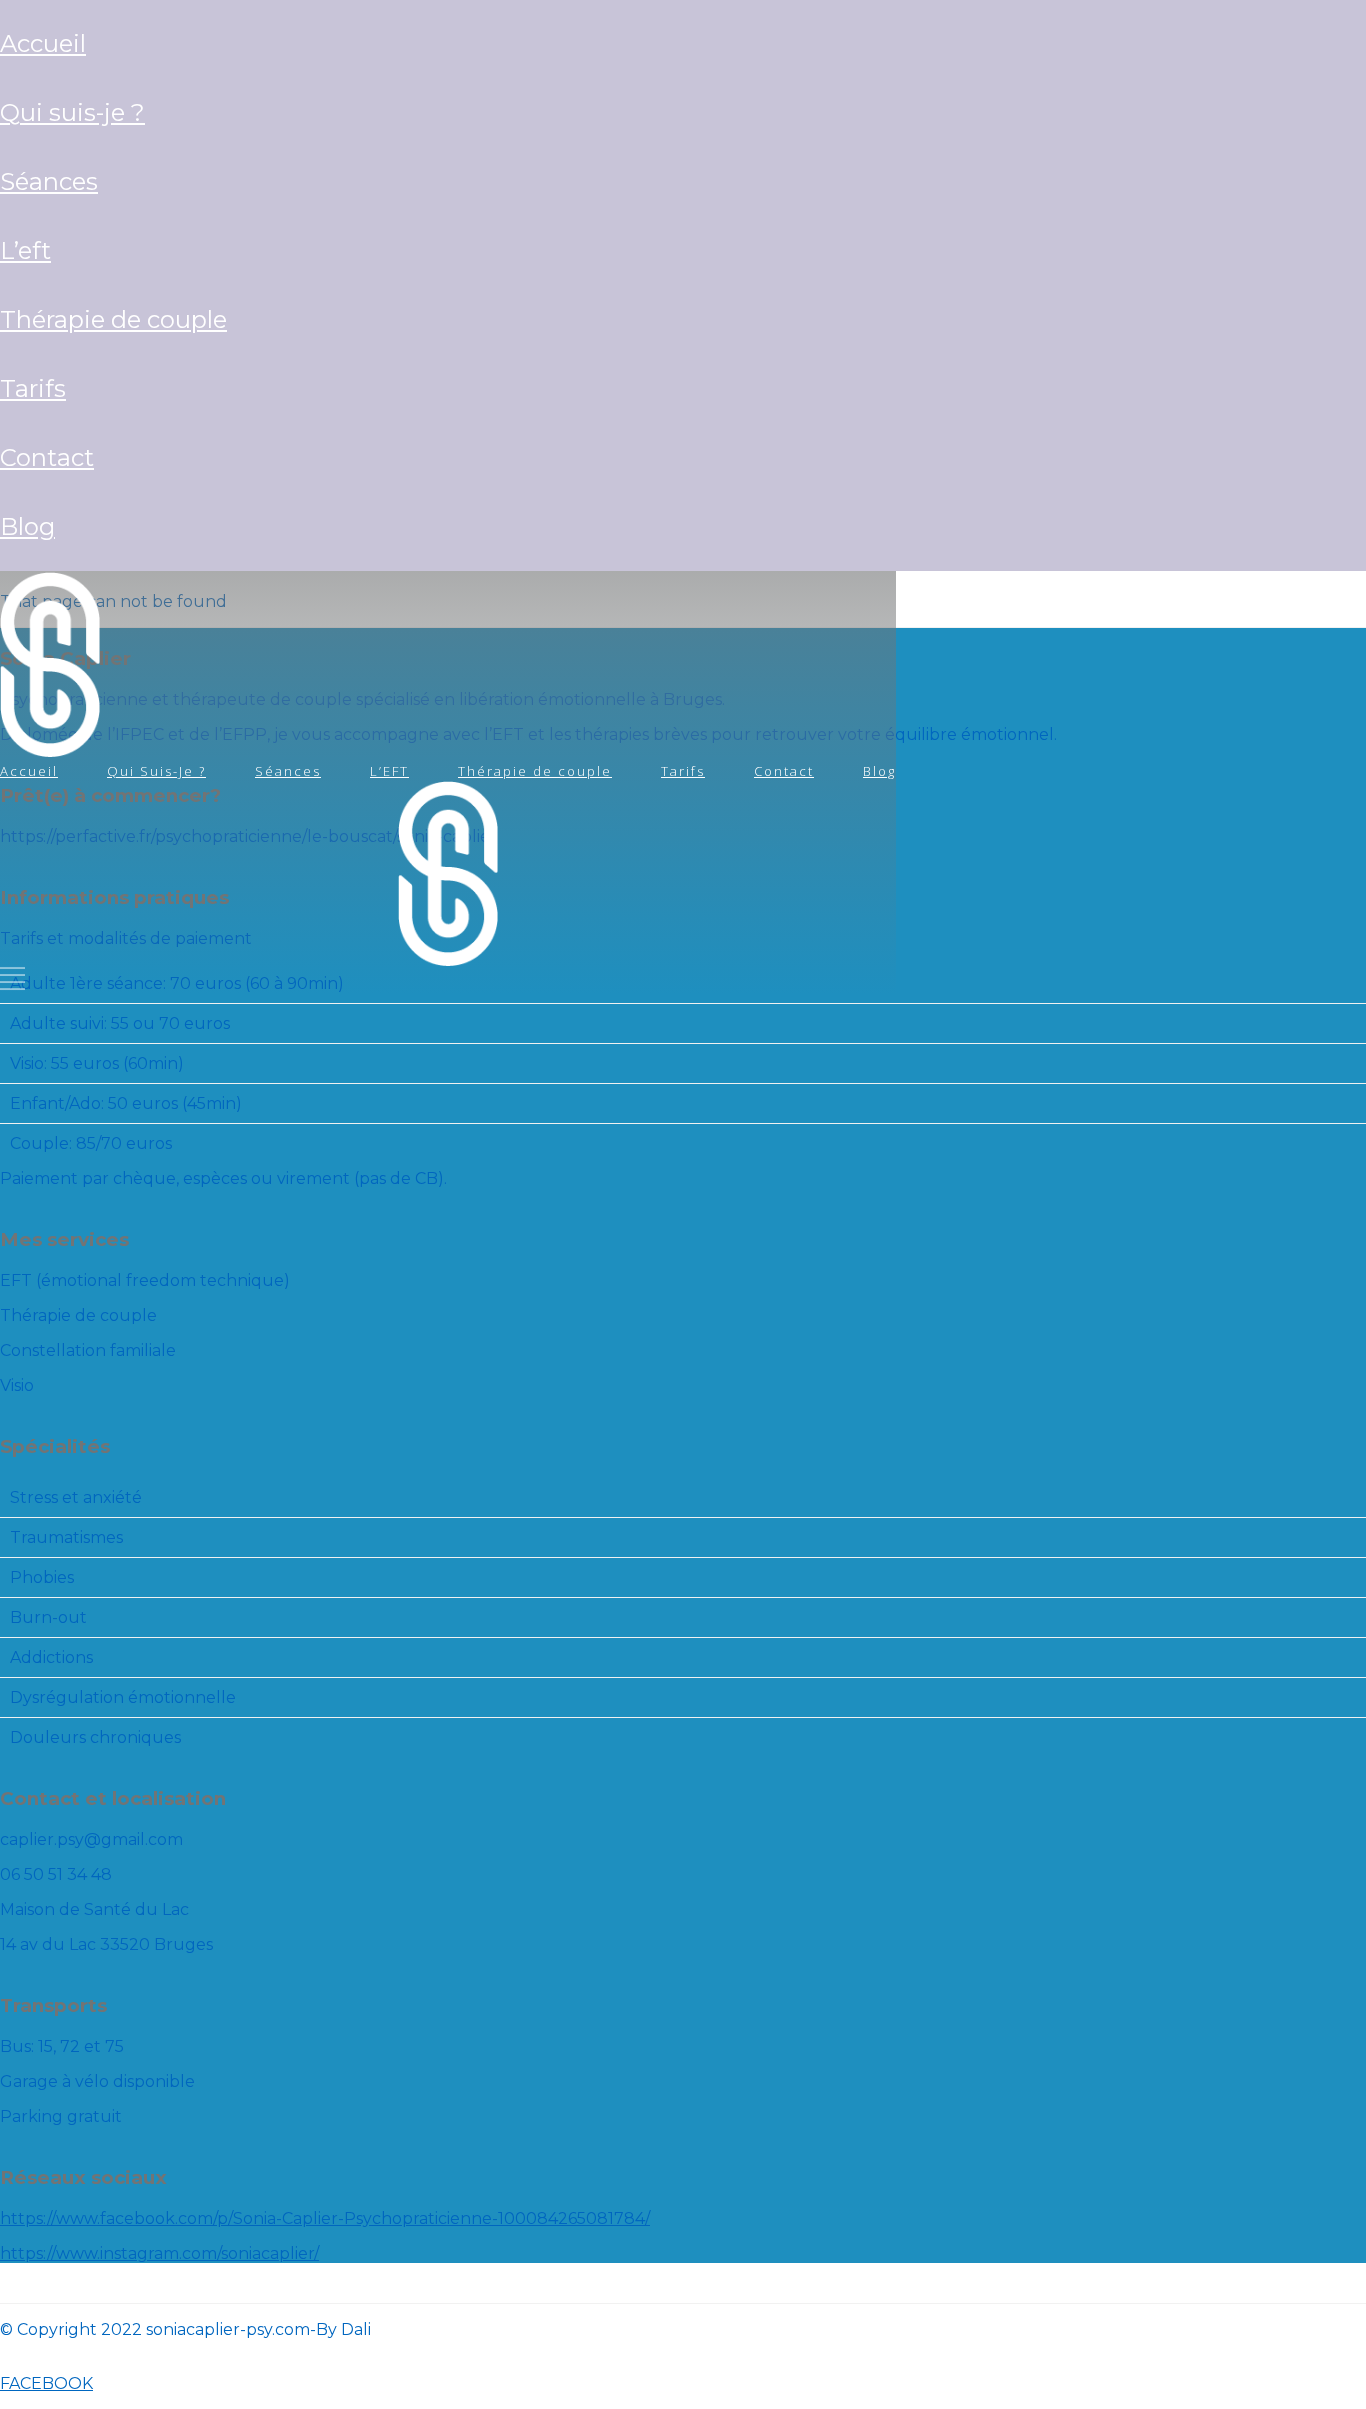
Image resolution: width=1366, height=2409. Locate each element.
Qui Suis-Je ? (72, 112)
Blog (27, 526)
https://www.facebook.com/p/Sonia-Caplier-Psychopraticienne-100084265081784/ (325, 2218)
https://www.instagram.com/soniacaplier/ (159, 2253)
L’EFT (25, 250)
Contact (47, 457)
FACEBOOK (46, 2383)
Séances (49, 181)
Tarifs (33, 388)
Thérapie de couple (113, 319)
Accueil (43, 43)
